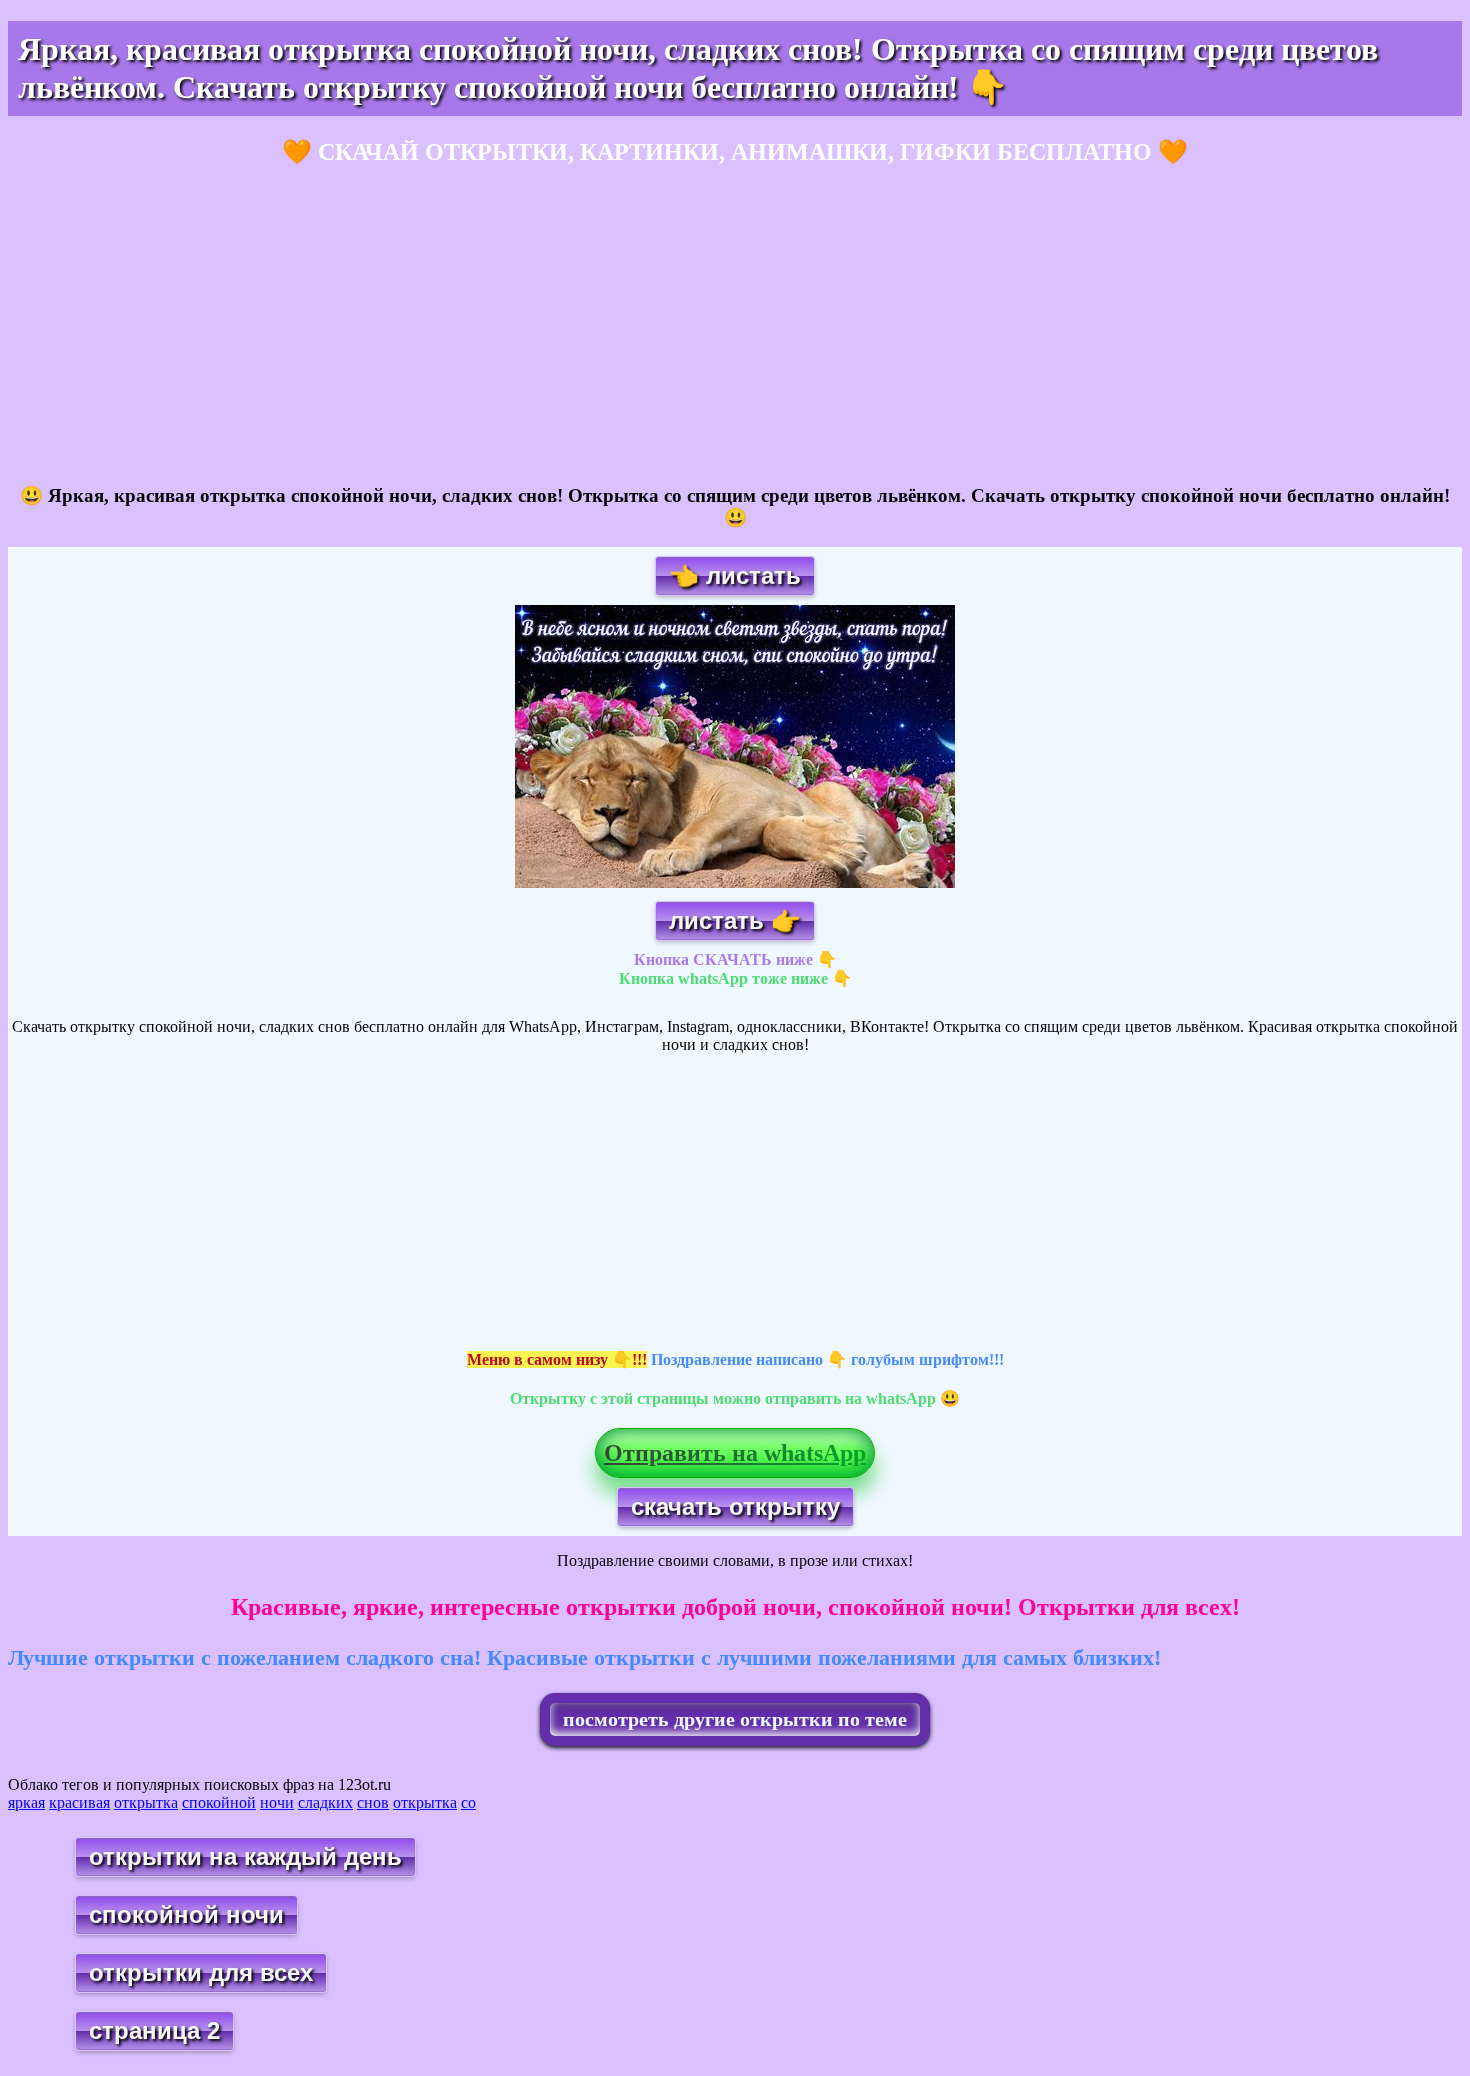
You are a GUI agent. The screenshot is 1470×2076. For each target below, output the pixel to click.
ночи (277, 1802)
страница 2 (154, 2030)
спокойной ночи (186, 1914)
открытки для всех (201, 1972)
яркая (26, 1802)
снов (373, 1802)
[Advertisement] (608, 326)
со (468, 1802)
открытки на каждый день (245, 1856)
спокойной (219, 1802)
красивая (79, 1802)
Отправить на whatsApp (735, 1453)
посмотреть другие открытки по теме (735, 1719)
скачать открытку (735, 1506)
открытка (146, 1802)
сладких (325, 1802)
